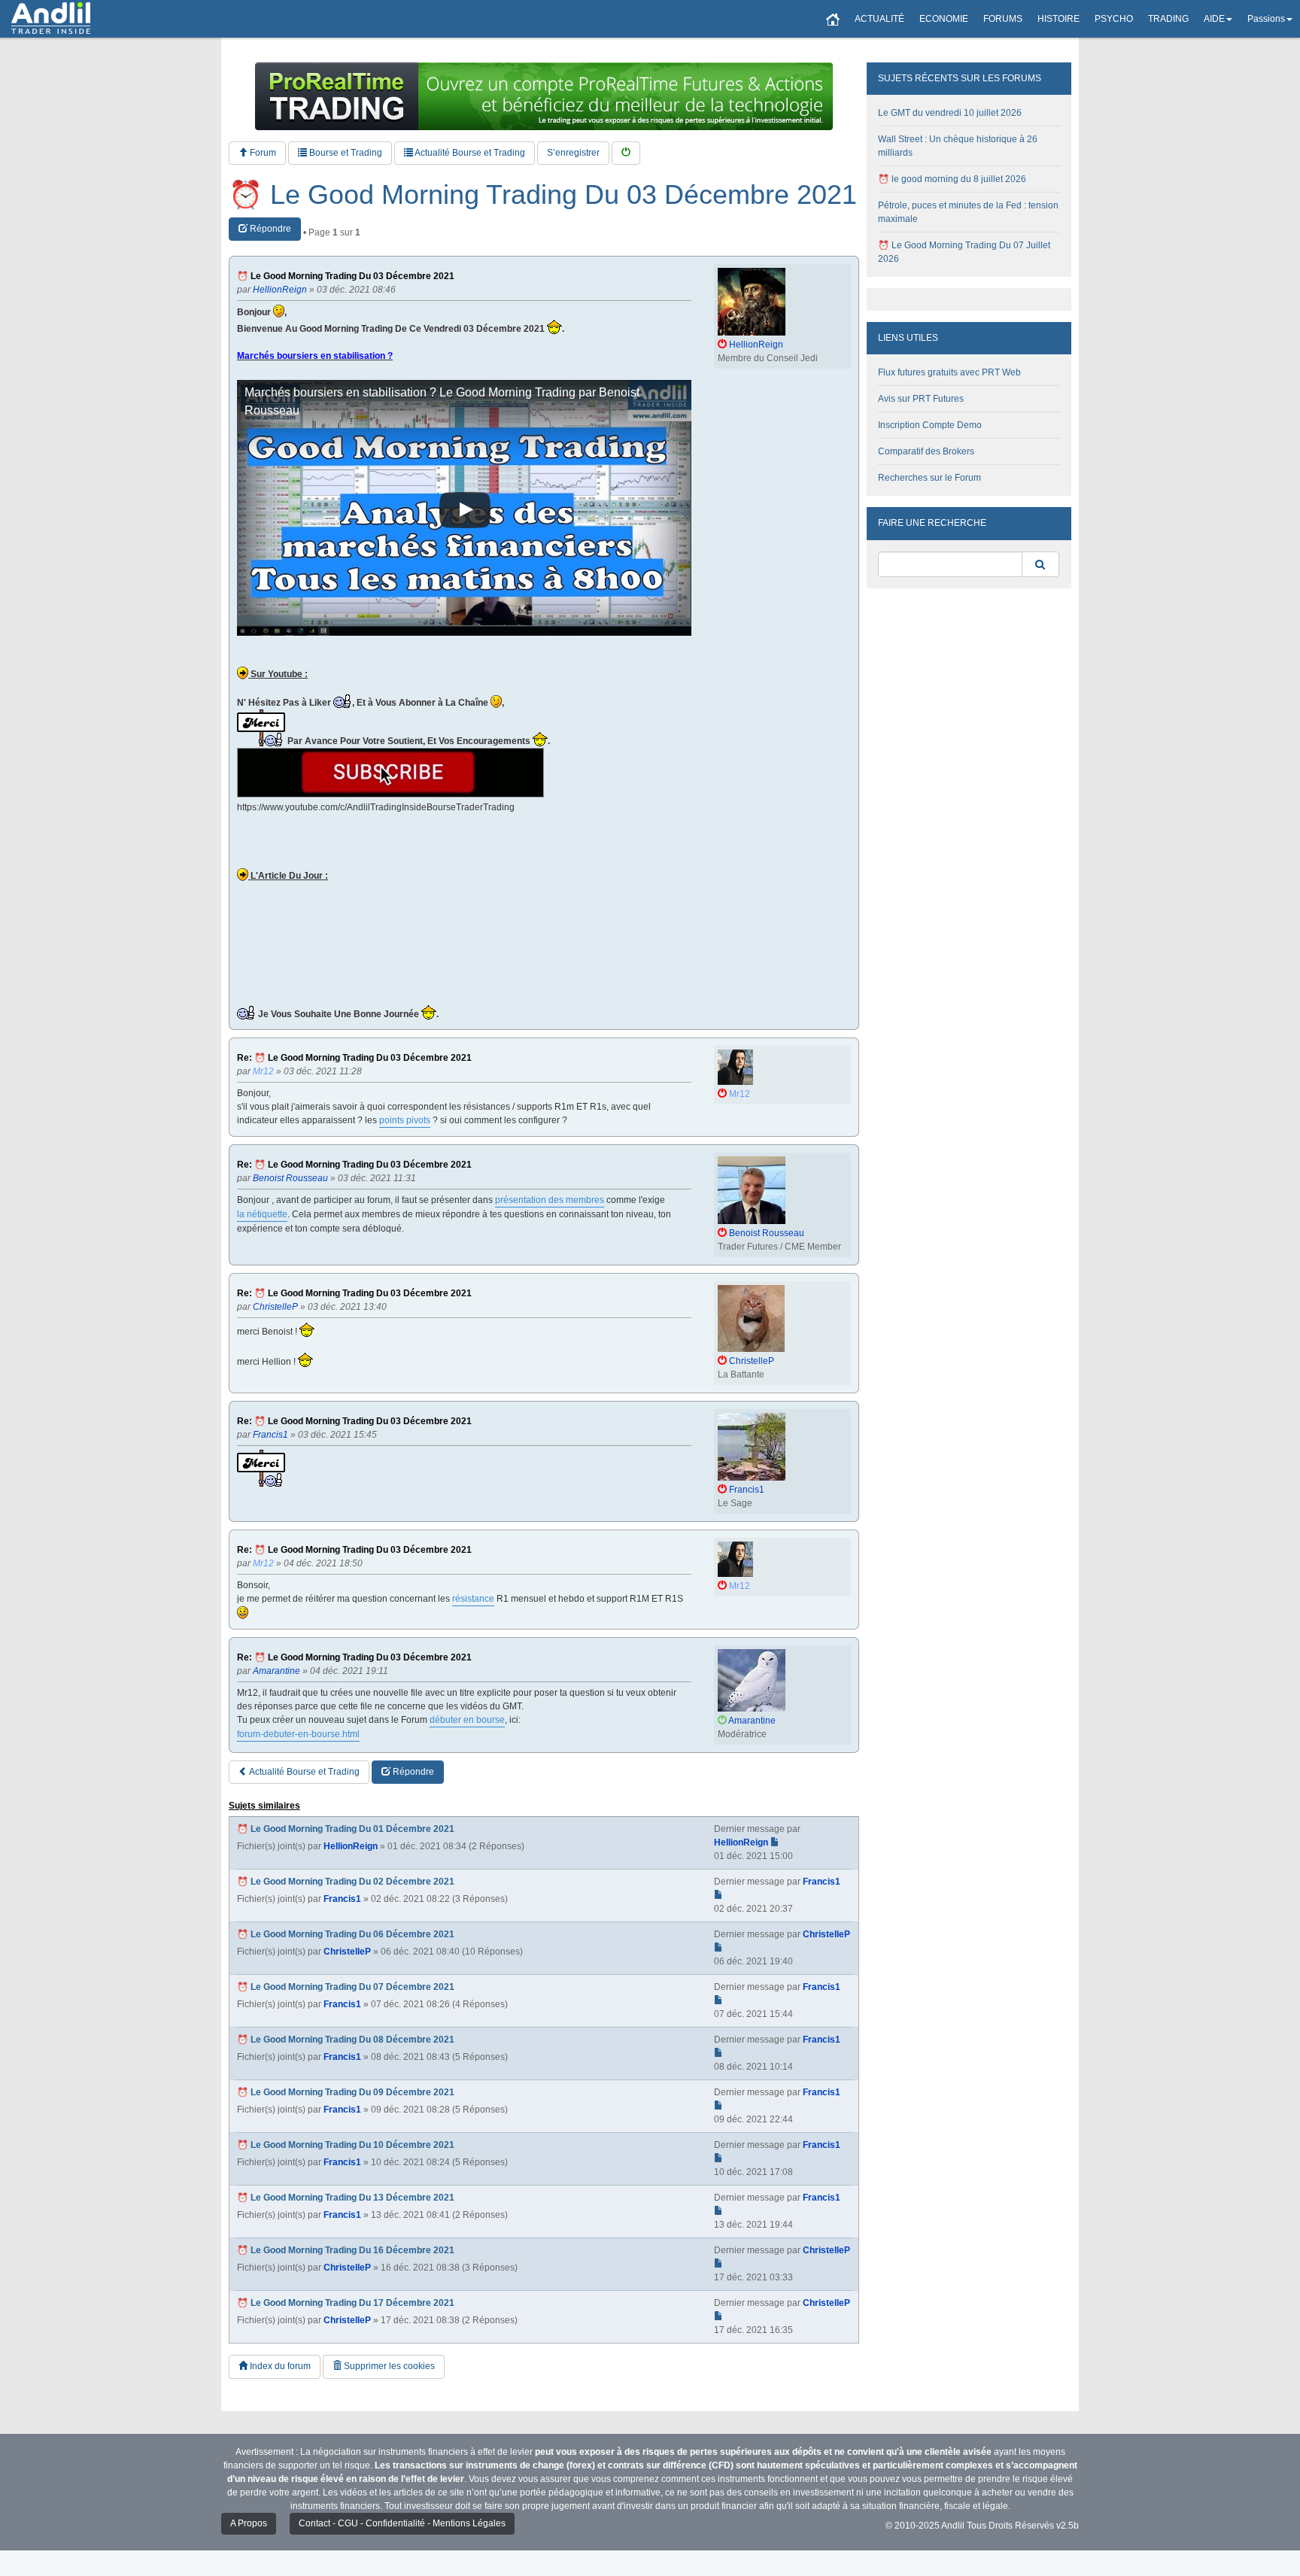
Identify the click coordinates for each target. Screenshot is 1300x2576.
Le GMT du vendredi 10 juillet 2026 (950, 113)
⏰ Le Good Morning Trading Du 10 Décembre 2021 (346, 2145)
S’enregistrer (573, 153)
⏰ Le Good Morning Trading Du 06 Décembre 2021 (346, 1934)
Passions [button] (1266, 19)
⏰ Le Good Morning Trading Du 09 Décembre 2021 (346, 2092)
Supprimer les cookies (388, 2366)
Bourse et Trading (345, 153)
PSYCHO (1114, 19)
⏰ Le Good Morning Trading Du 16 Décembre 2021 (346, 2250)
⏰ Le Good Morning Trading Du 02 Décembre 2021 (346, 1882)
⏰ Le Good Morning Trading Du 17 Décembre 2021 (346, 2303)
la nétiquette (262, 1214)
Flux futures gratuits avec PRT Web (949, 372)
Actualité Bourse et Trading (469, 153)
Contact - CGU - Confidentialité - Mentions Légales (402, 2523)
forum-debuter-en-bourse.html (298, 1734)
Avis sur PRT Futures (921, 399)
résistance (473, 1599)
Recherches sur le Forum (929, 478)
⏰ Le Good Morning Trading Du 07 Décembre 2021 (346, 1987)
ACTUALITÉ (879, 19)
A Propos (249, 2523)
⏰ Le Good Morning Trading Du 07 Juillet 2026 (964, 252)
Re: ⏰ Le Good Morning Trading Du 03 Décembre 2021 (354, 1058)
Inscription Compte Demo (930, 425)
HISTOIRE (1059, 19)
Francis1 (342, 1899)
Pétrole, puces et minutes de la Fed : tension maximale (968, 212)
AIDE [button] (1214, 19)
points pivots (405, 1120)
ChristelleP (347, 1952)
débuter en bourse (467, 1720)
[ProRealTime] (544, 96)
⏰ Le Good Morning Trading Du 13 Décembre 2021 (346, 2198)
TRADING (1168, 19)
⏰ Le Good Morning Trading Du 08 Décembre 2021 (346, 2040)
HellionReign (351, 1846)
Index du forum (279, 2366)
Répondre (269, 229)
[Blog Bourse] (51, 19)
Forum (262, 153)
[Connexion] (626, 153)
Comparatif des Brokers (926, 451)
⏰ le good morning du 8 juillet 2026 (952, 179)
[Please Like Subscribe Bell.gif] (390, 773)
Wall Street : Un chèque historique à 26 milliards (958, 146)
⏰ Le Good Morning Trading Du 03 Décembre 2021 (543, 195)
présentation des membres (550, 1200)
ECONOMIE (944, 19)
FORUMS (1003, 19)
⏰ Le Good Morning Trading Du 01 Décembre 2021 (346, 1829)
